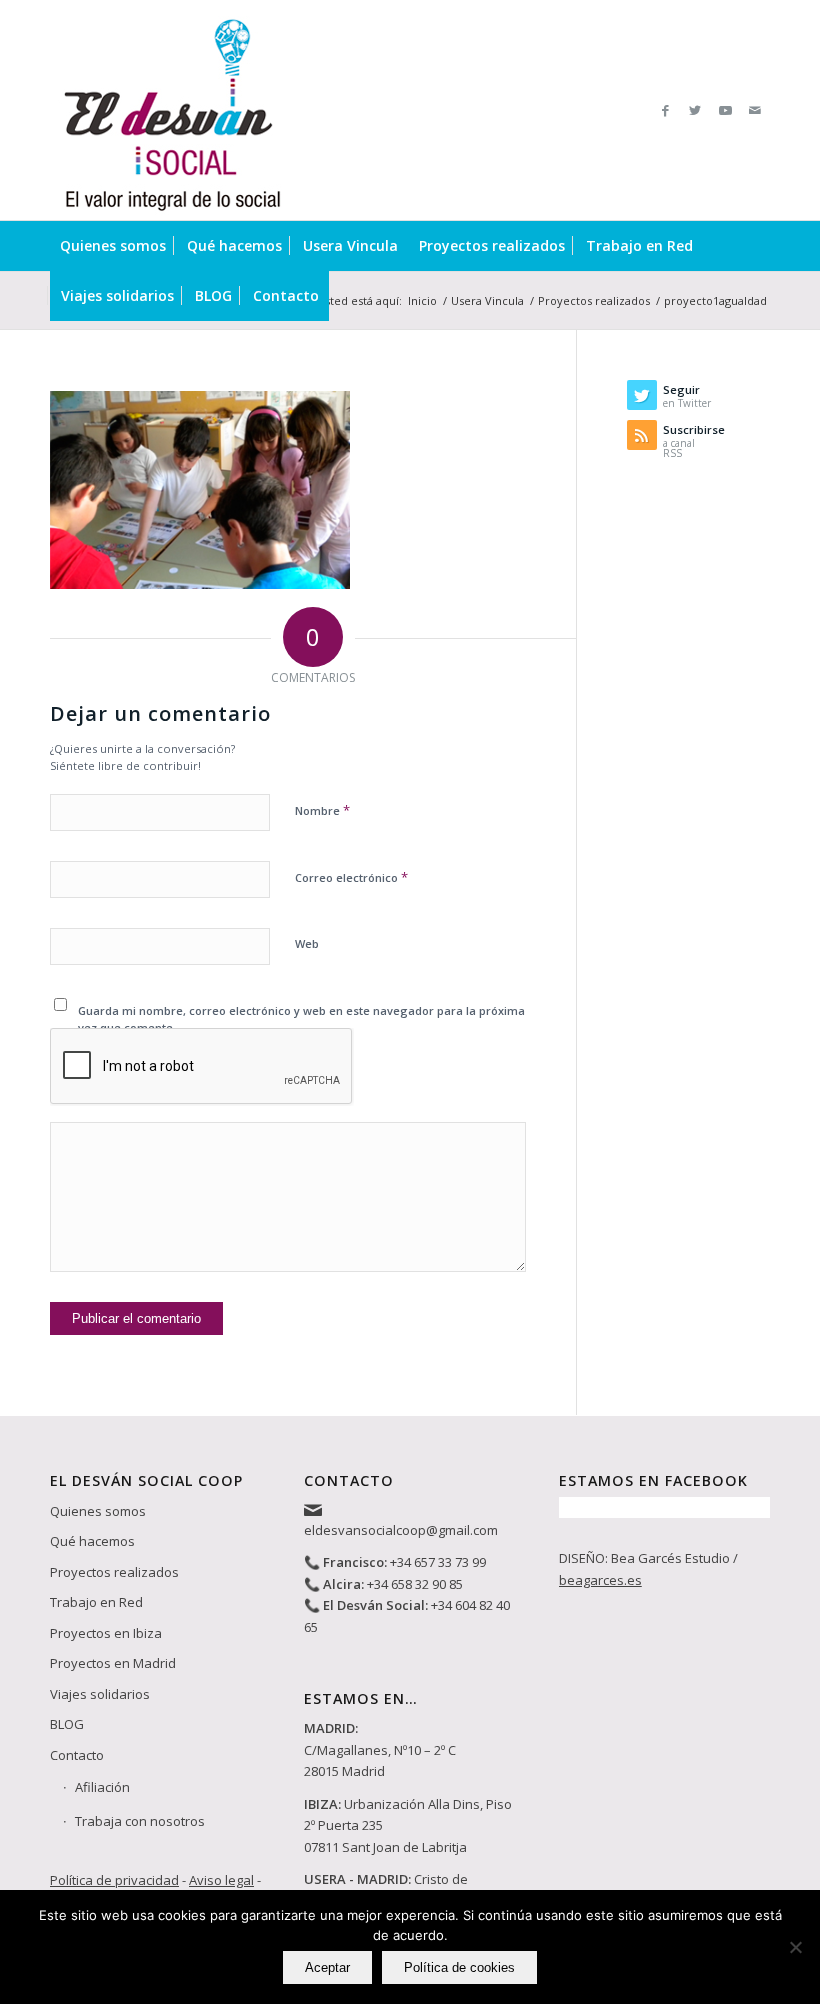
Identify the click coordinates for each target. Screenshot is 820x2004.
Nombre (322, 810)
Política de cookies (459, 1967)
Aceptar (327, 1967)
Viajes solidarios (100, 1694)
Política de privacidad (114, 1880)
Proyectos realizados (114, 1572)
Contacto (77, 1755)
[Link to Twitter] (695, 110)
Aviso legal (221, 1880)
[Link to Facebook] (665, 110)
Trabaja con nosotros (140, 1821)
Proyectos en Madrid (113, 1663)
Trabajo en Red (96, 1602)
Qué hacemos (92, 1541)
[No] (795, 1947)
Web (307, 943)
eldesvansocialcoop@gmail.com (401, 1530)
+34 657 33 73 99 (438, 1562)
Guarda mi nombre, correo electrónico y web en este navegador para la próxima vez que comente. (301, 1019)
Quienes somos (98, 1511)
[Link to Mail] (755, 110)
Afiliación (102, 1787)
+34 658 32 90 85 (415, 1584)
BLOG (67, 1724)
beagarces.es (600, 1580)
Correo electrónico (351, 877)
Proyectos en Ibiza (106, 1633)
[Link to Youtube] (725, 110)
